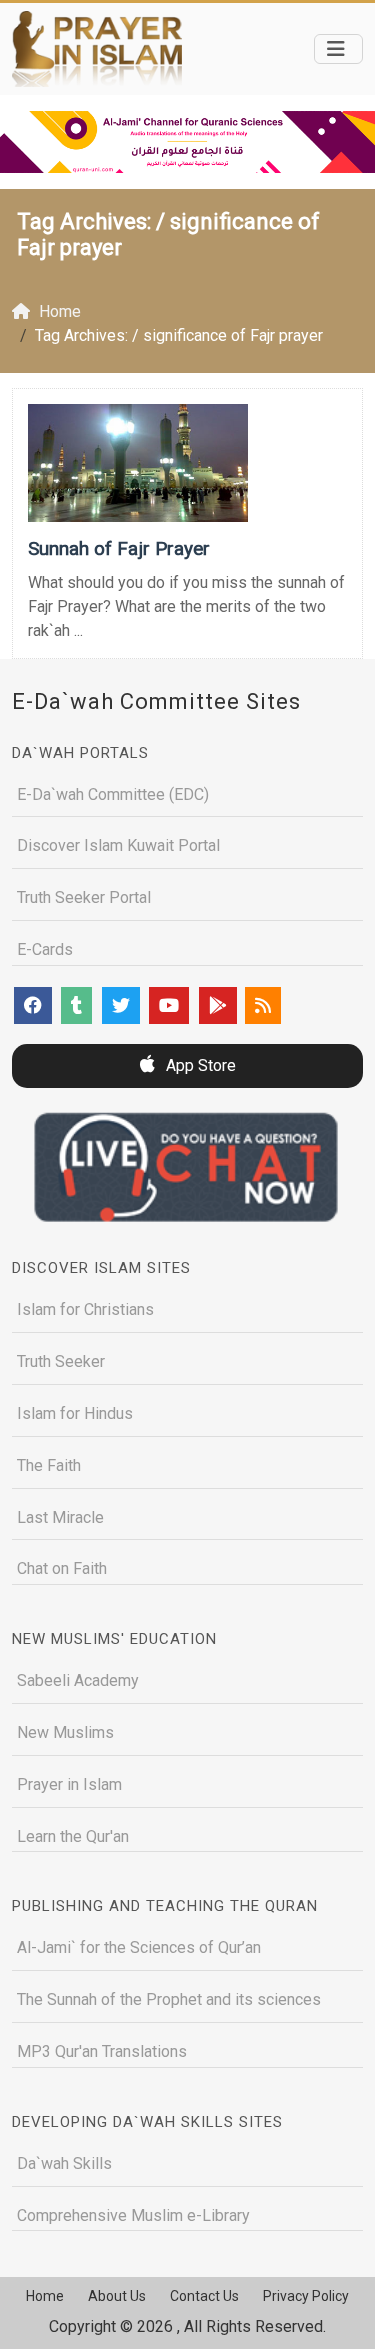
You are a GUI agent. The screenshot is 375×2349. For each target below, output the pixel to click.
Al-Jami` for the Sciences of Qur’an (139, 1947)
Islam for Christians (85, 1309)
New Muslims (65, 1732)
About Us (117, 2296)
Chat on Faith (62, 1568)
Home (45, 2296)
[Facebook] (33, 1005)
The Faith (49, 1465)
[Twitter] (121, 1005)
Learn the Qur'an (73, 1836)
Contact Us (204, 2296)
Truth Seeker (61, 1361)
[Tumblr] (76, 1005)
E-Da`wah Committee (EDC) (113, 794)
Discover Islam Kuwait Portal (118, 845)
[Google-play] (218, 1005)
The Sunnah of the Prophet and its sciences (169, 1999)
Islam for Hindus (75, 1413)
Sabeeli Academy (78, 1680)
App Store (199, 1065)
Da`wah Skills (64, 2163)
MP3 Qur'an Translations (102, 2051)
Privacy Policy (306, 2296)
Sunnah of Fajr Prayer (119, 548)
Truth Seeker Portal (84, 897)
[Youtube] (169, 1005)
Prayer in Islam (69, 1784)
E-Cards (45, 949)
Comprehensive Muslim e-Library (133, 2215)
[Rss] (263, 1005)
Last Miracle (60, 1517)
